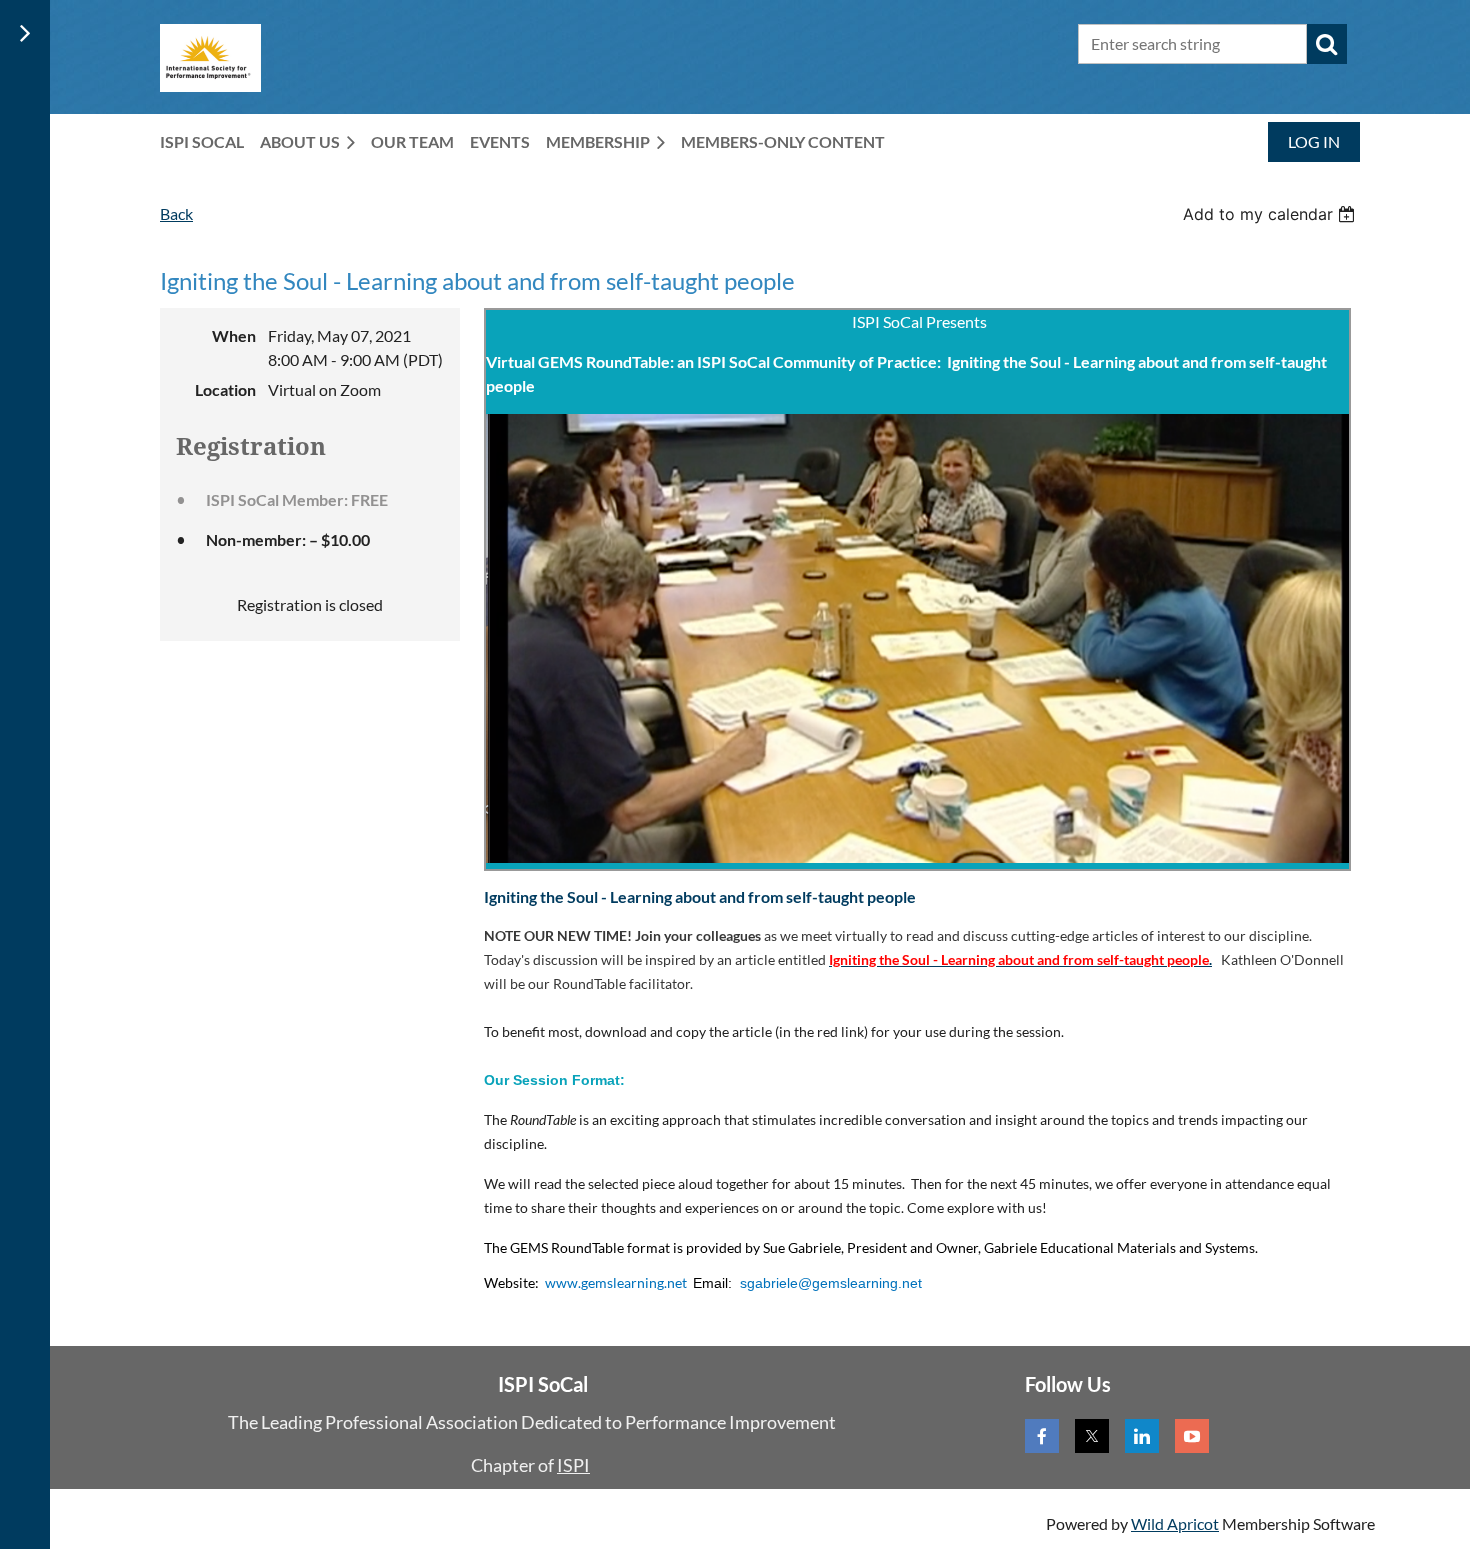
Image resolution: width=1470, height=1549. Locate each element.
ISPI (573, 1465)
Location (225, 389)
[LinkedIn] (1142, 1436)
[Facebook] (1042, 1436)
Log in (1314, 141)
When (234, 335)
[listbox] (1271, 214)
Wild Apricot (1175, 1523)
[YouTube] (1192, 1436)
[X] (1092, 1436)
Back (176, 213)
